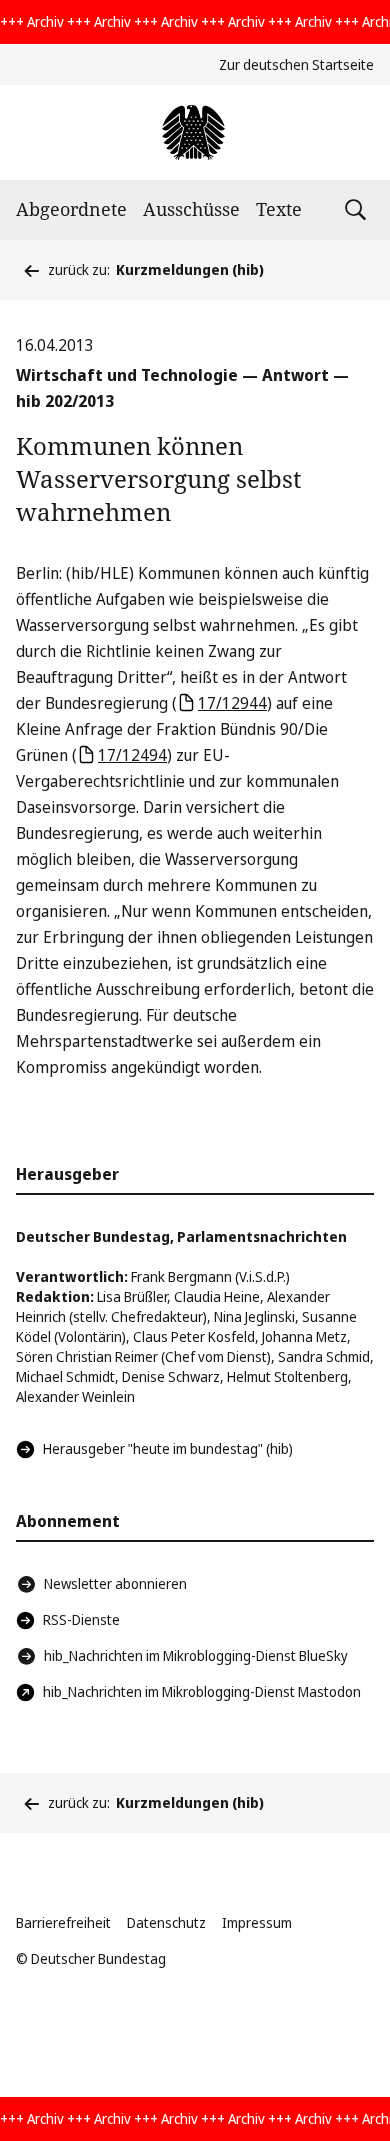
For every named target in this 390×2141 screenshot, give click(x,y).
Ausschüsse (191, 209)
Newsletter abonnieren (115, 1583)
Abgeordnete (71, 209)
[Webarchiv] (194, 132)
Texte (279, 209)
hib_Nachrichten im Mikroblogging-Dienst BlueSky (196, 1655)
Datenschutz (166, 1922)
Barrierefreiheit (63, 1922)
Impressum (257, 1922)
